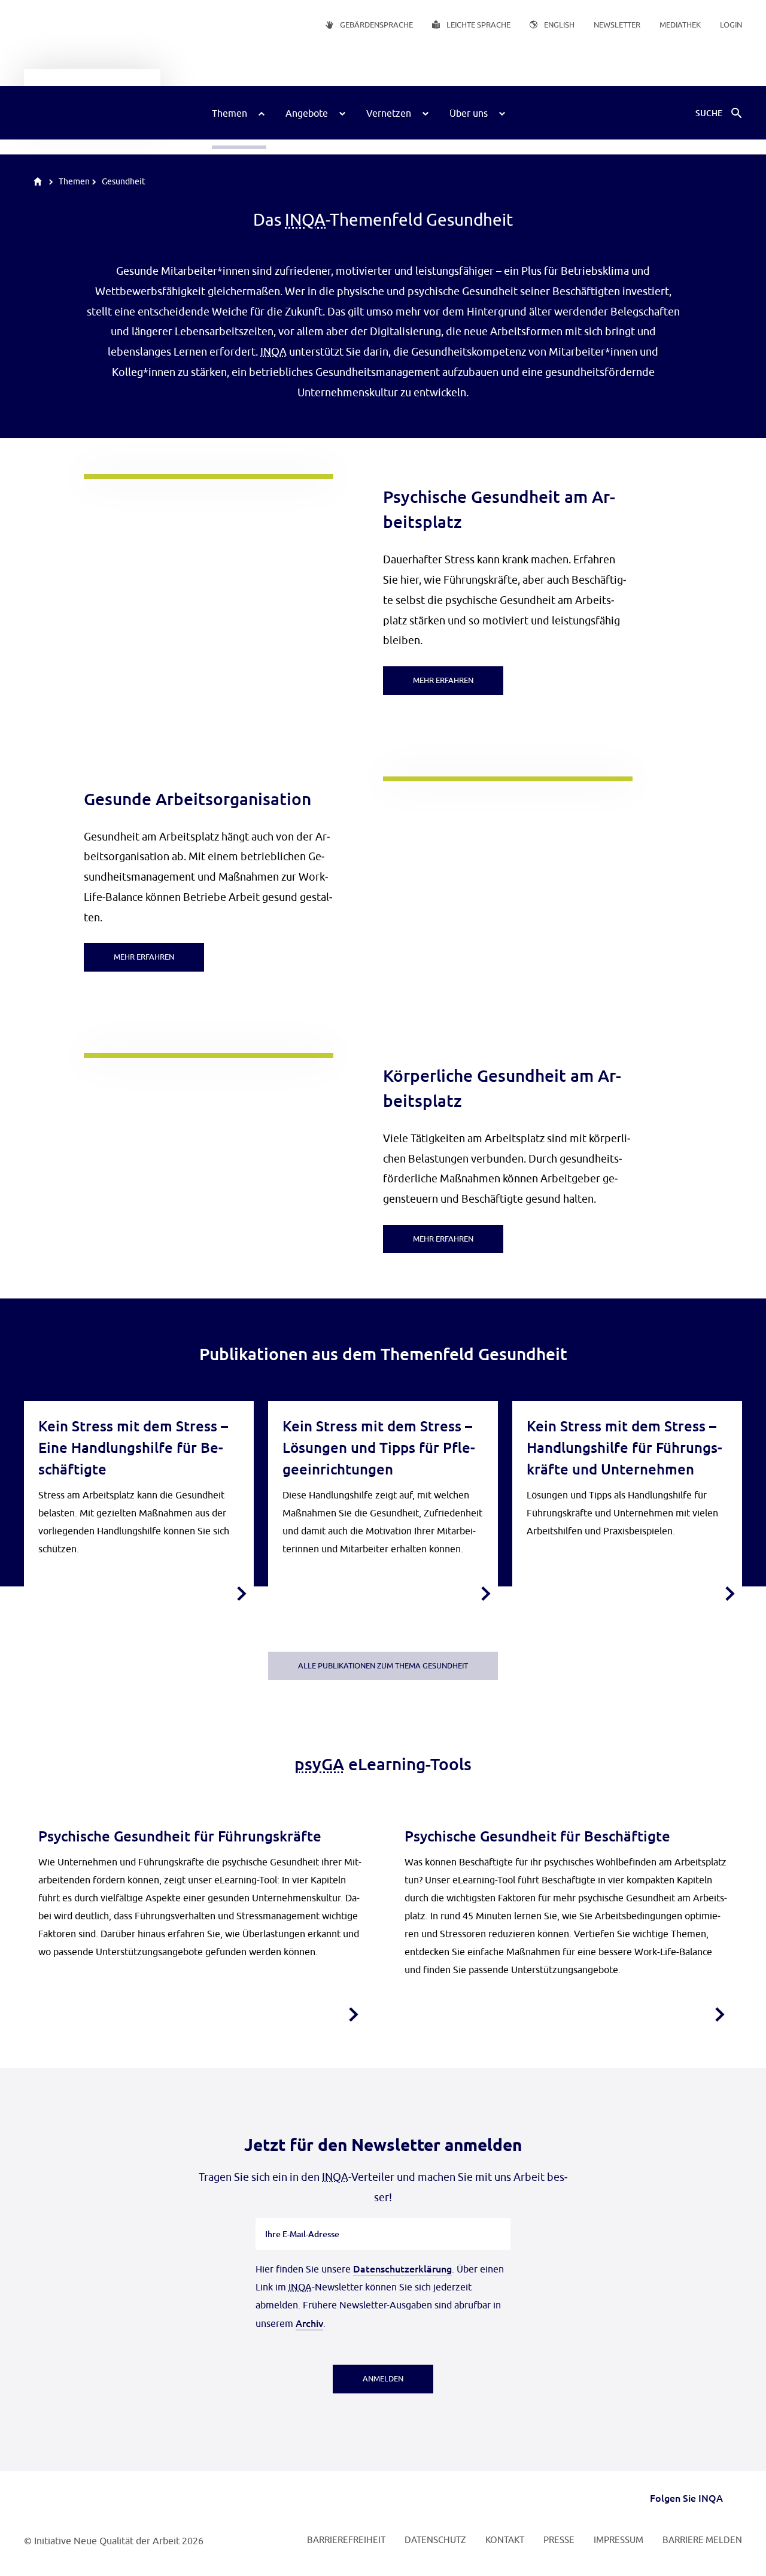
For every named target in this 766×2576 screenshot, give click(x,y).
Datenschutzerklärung (402, 2268)
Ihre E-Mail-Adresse (303, 2217)
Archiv (309, 2323)
